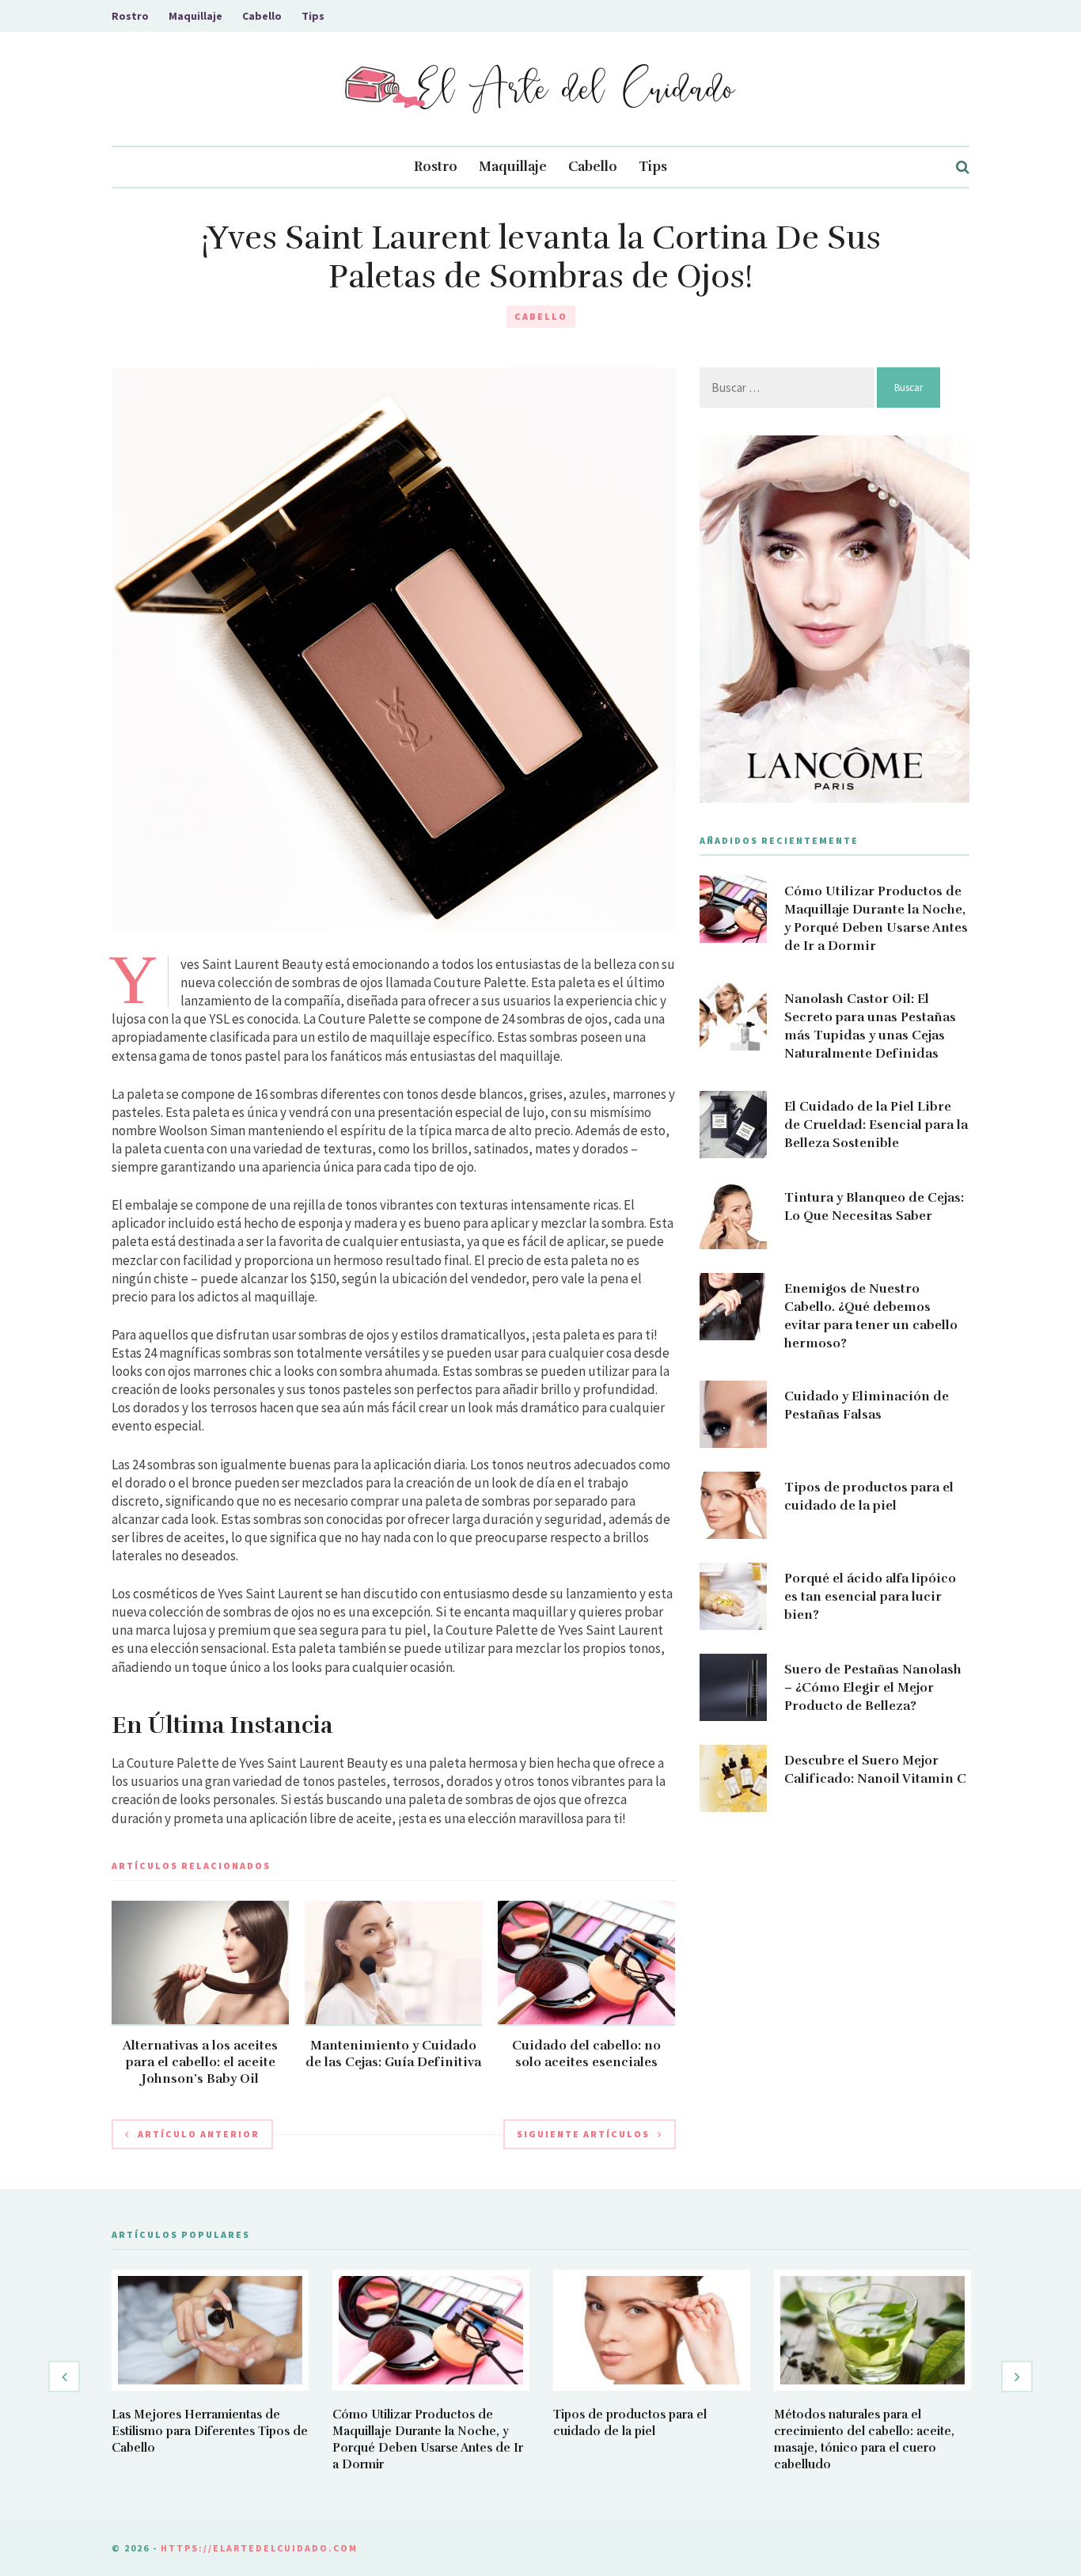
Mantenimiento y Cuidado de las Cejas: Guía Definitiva (393, 2054)
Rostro (130, 16)
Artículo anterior (199, 2134)
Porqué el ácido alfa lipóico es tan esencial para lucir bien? (870, 1597)
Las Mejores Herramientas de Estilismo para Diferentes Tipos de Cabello (210, 2431)
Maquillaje (195, 16)
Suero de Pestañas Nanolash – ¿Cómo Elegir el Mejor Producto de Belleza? (873, 1688)
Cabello (262, 16)
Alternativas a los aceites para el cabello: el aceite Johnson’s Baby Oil (200, 2062)
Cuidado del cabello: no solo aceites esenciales (586, 2054)
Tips (313, 16)
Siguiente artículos (583, 2134)
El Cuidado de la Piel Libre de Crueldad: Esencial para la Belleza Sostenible (876, 1125)
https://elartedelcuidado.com (259, 2548)
